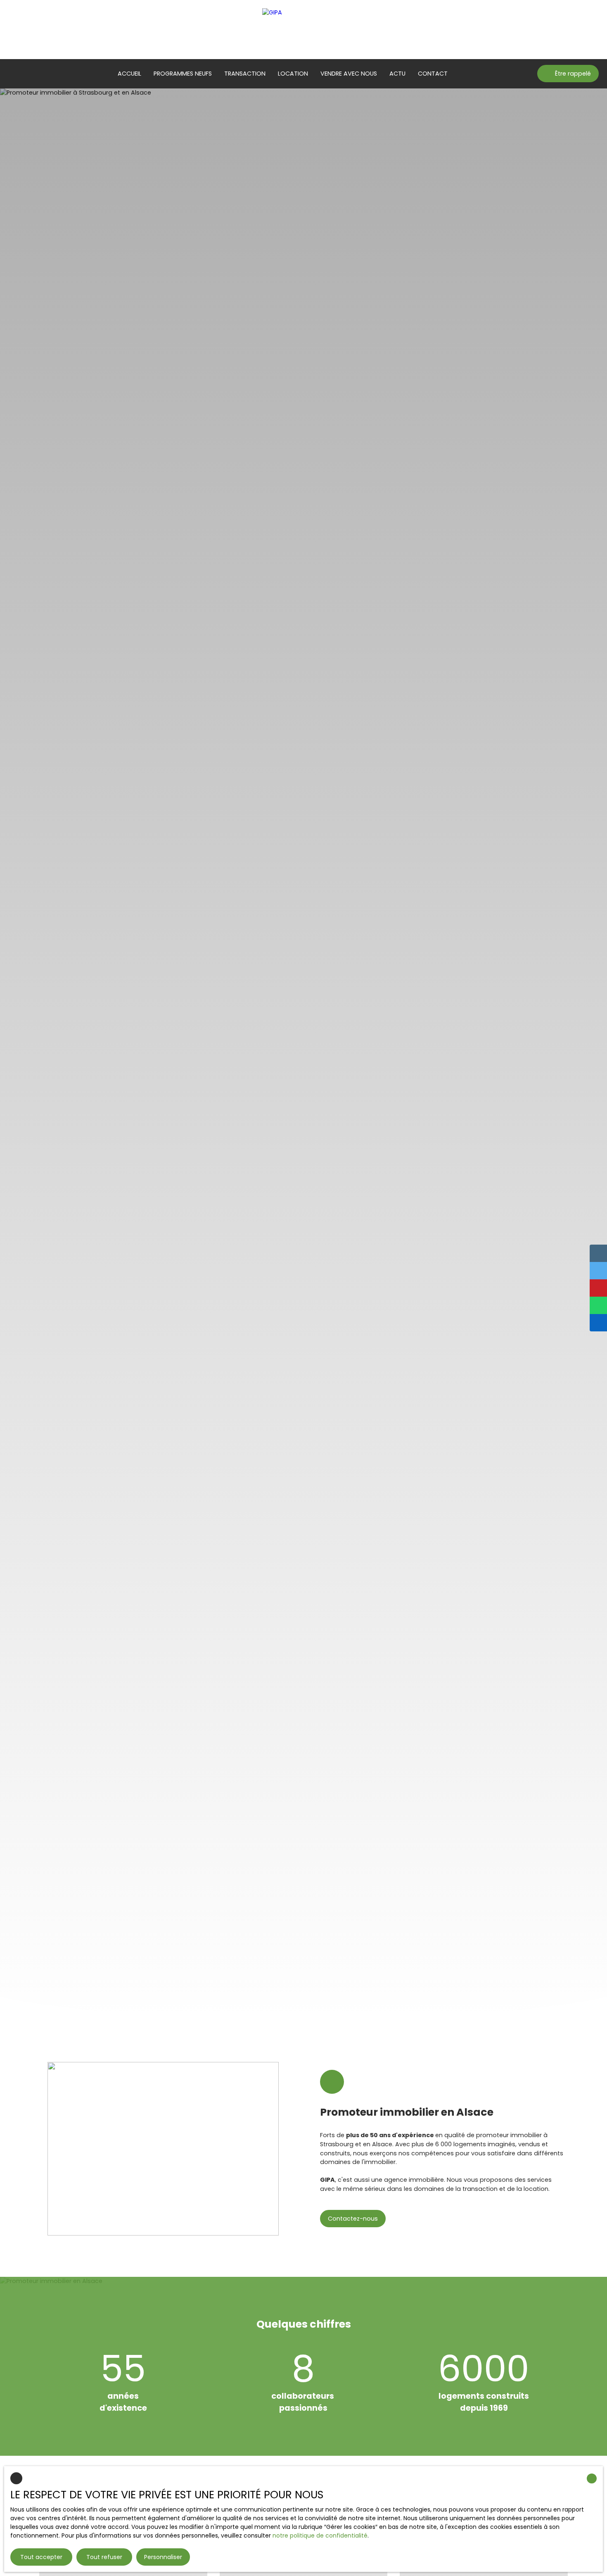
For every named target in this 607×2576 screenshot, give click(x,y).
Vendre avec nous (349, 74)
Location (293, 74)
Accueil (129, 74)
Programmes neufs (183, 74)
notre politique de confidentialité (320, 2536)
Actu (397, 74)
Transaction (245, 74)
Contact (433, 74)
